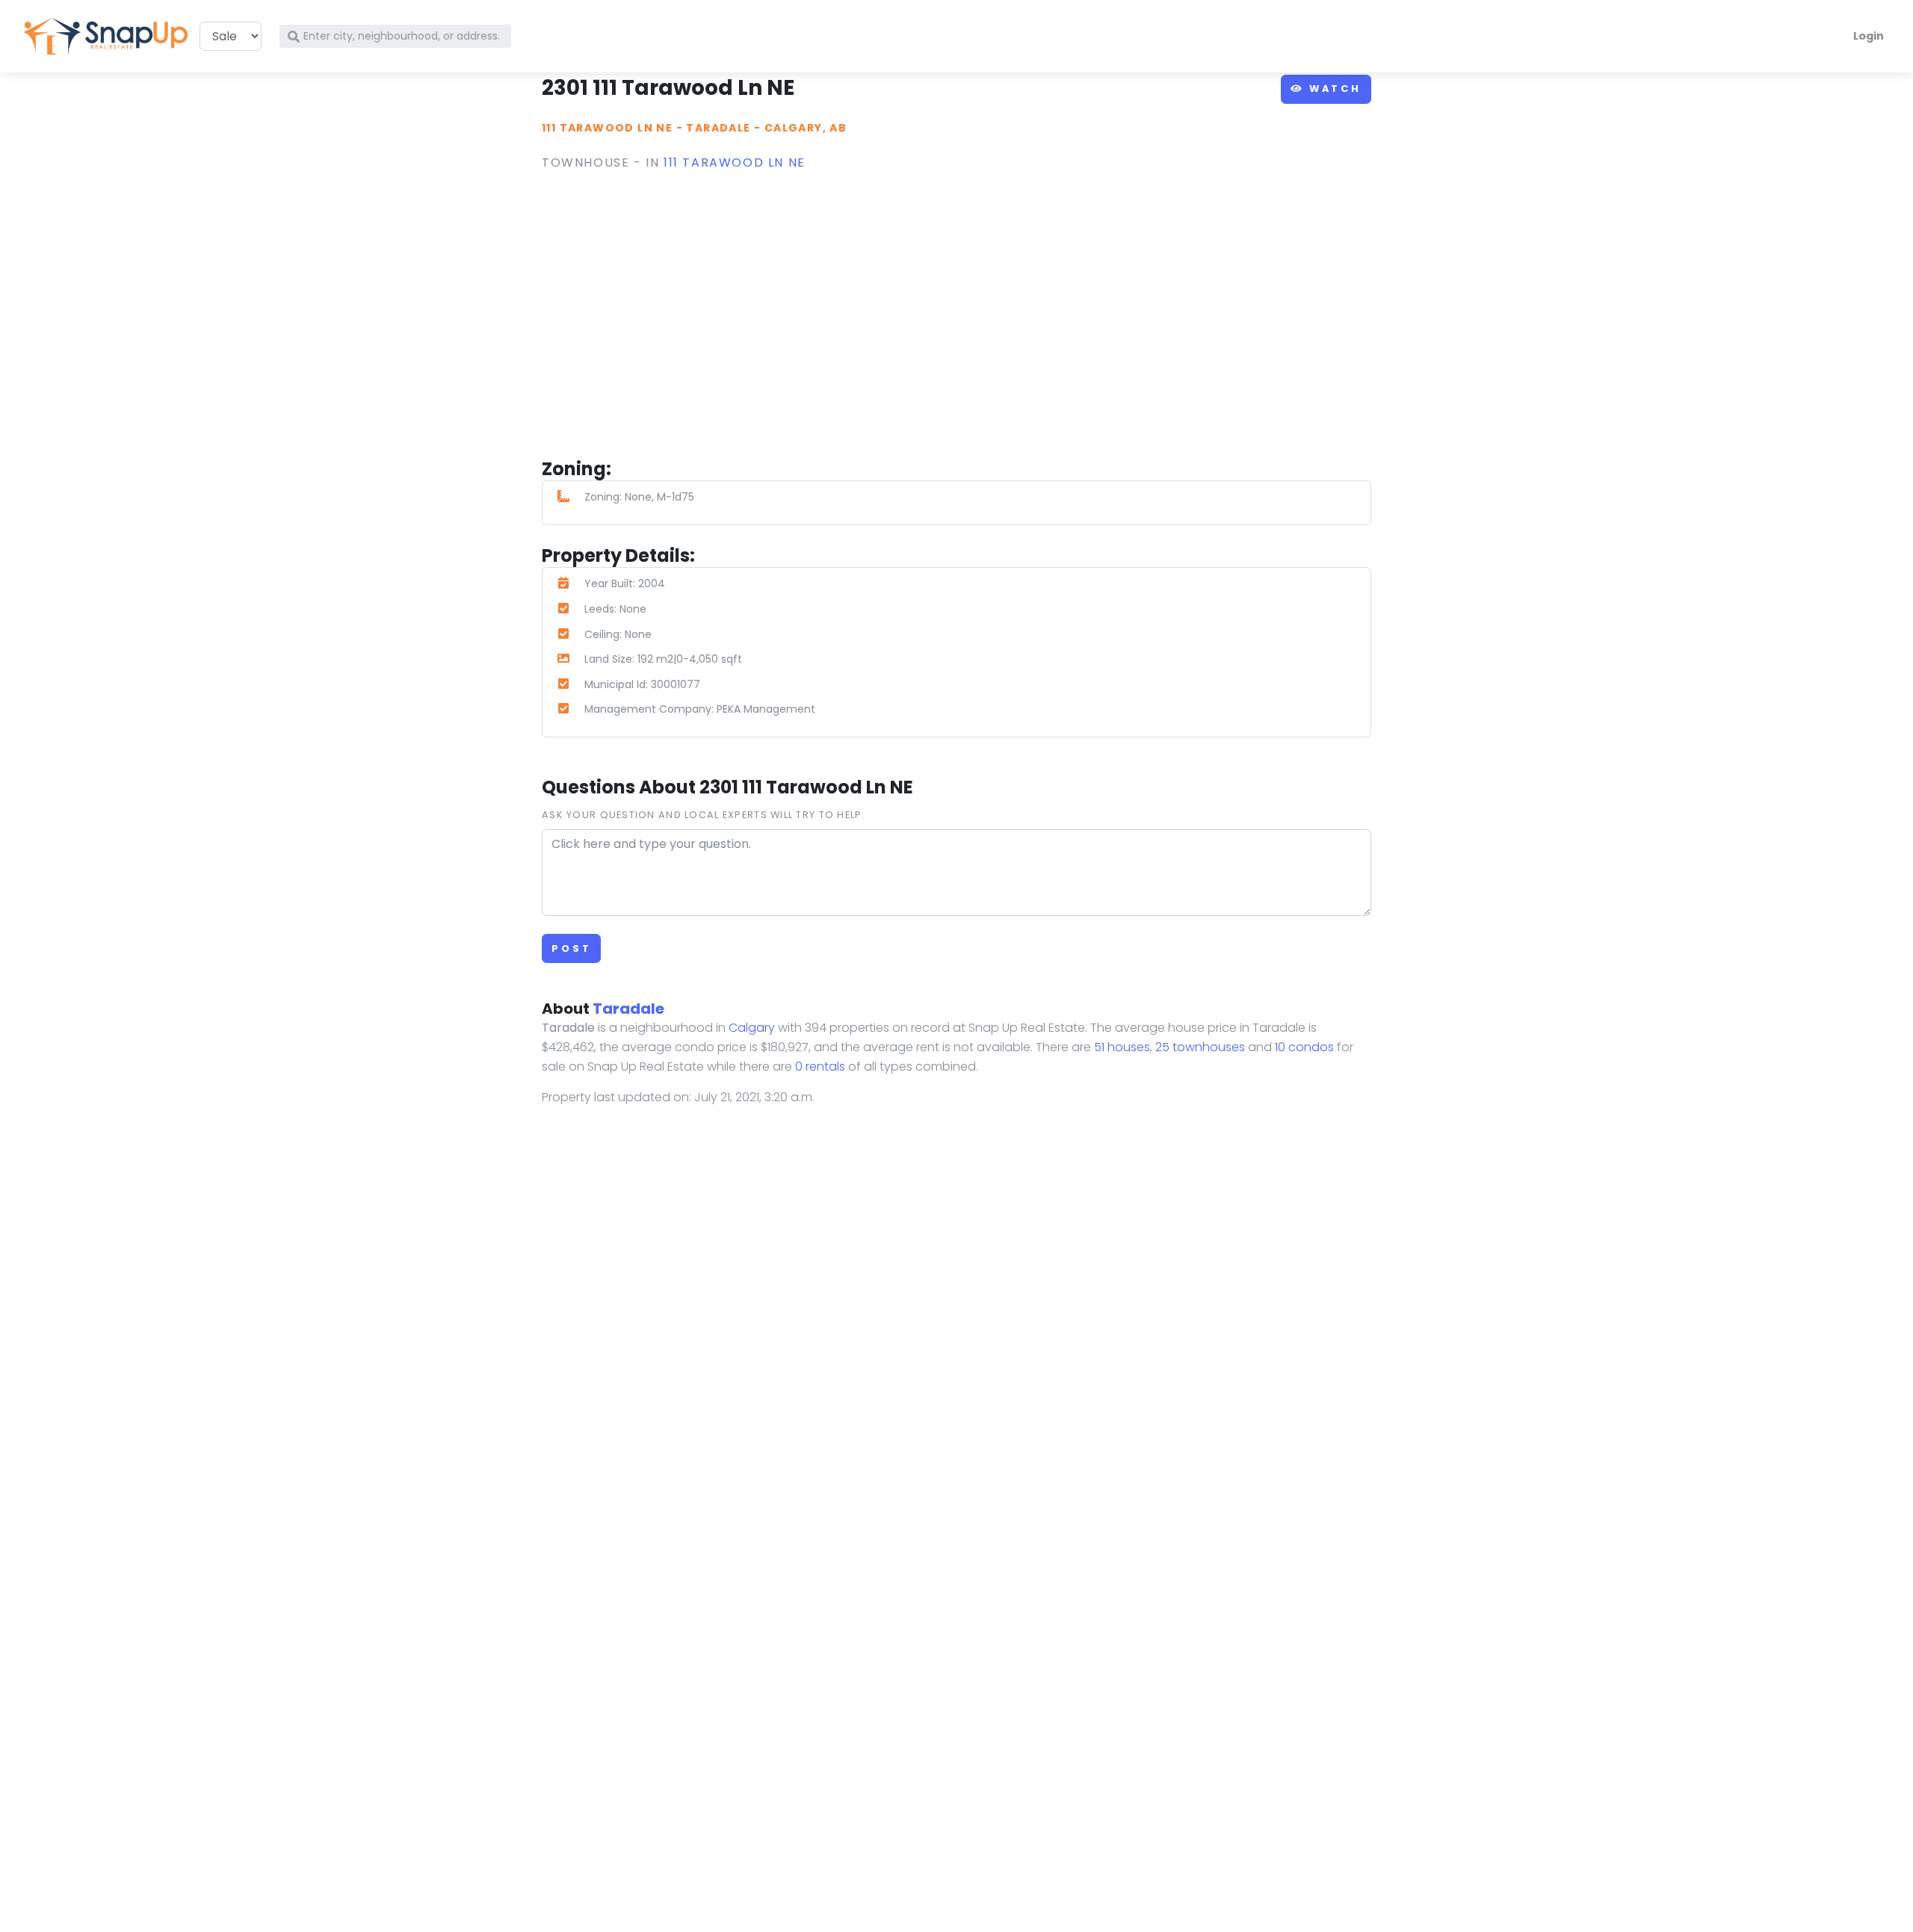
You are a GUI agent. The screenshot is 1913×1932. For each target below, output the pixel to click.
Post (571, 948)
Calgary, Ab (806, 128)
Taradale (718, 128)
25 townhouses (1200, 1047)
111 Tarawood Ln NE (607, 128)
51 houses (1122, 1047)
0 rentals (820, 1066)
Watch (1333, 89)
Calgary (752, 1028)
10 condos (1304, 1047)
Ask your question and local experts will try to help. (704, 815)
